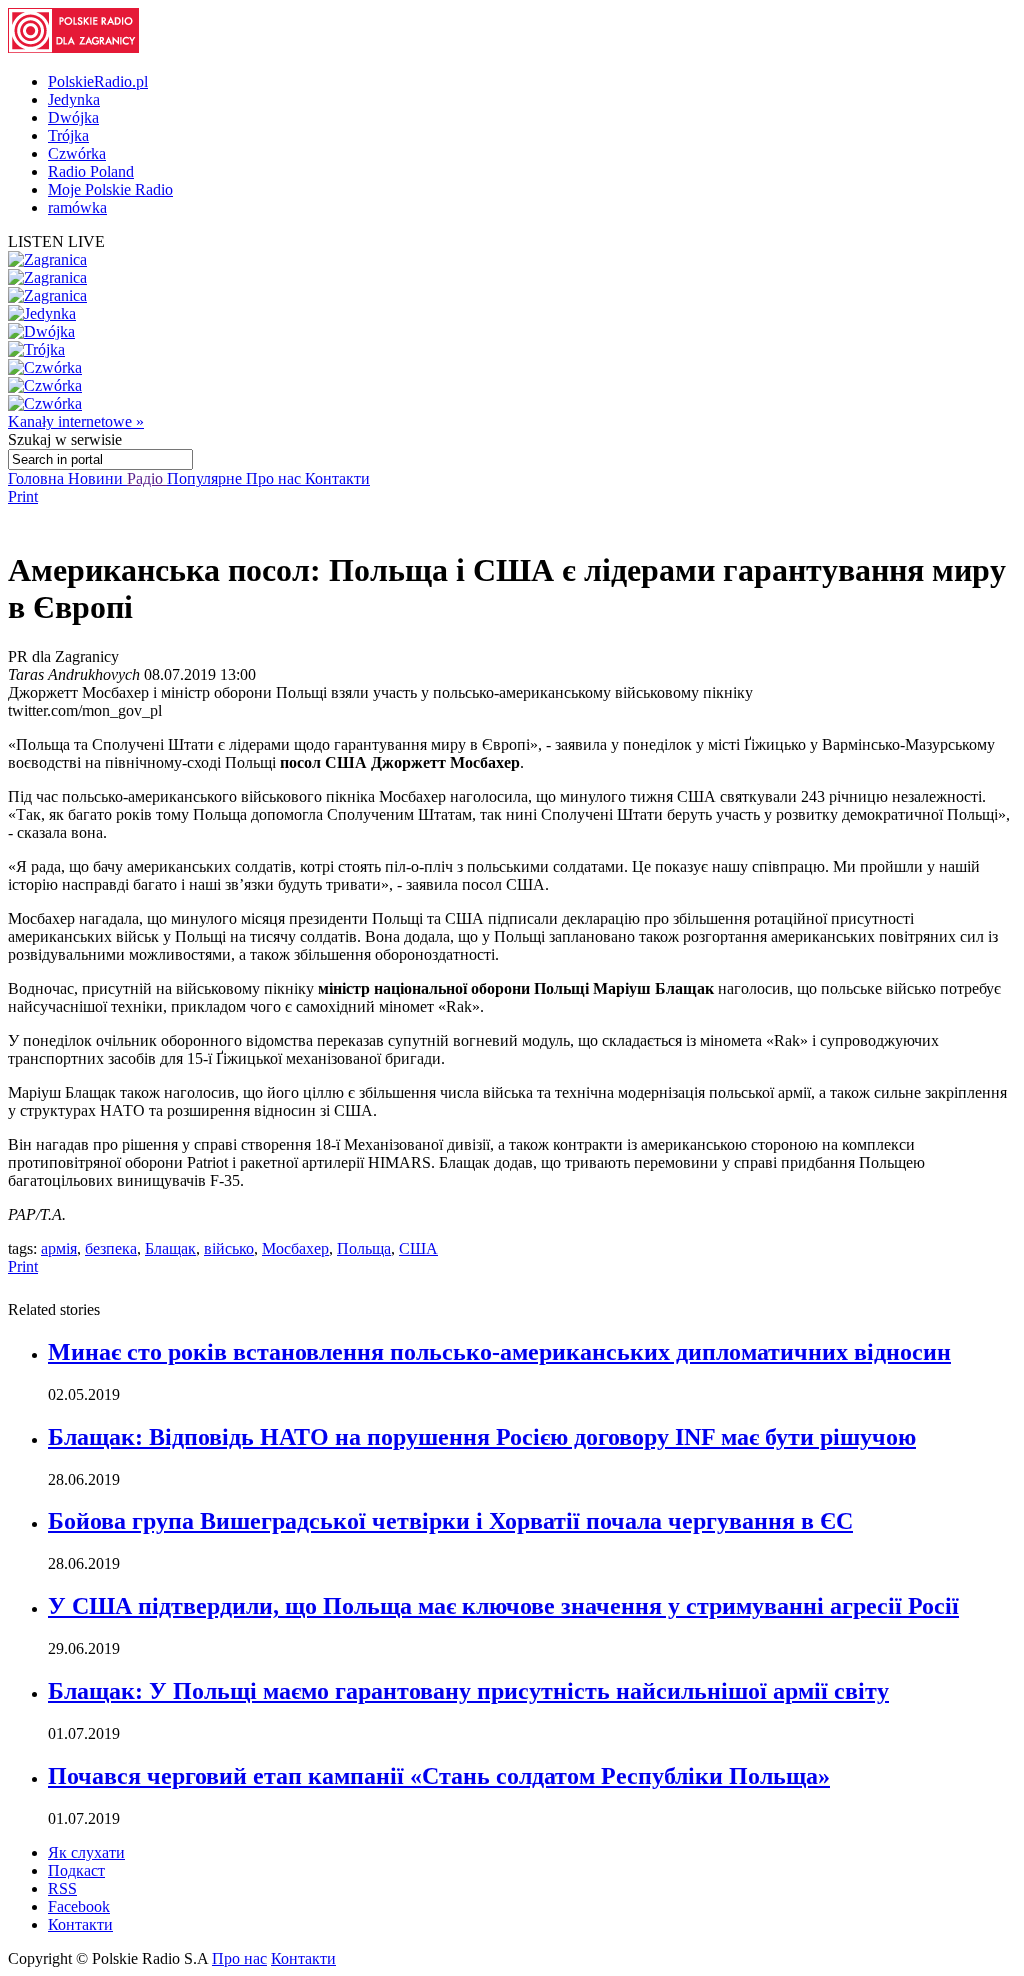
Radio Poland (91, 171)
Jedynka (74, 99)
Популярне (206, 478)
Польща (364, 1248)
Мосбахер (295, 1248)
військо (229, 1248)
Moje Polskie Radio (110, 189)
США (418, 1248)
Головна (38, 478)
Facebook (79, 1906)
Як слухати (86, 1852)
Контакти (337, 478)
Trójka (68, 135)
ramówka (77, 207)
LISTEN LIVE (56, 241)
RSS (62, 1888)
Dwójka (73, 117)
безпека (111, 1248)
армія (59, 1248)
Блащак (170, 1248)
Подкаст (76, 1870)
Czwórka (77, 153)
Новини (97, 478)
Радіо (147, 478)
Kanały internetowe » (76, 421)
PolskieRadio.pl (98, 81)
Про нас (275, 478)
